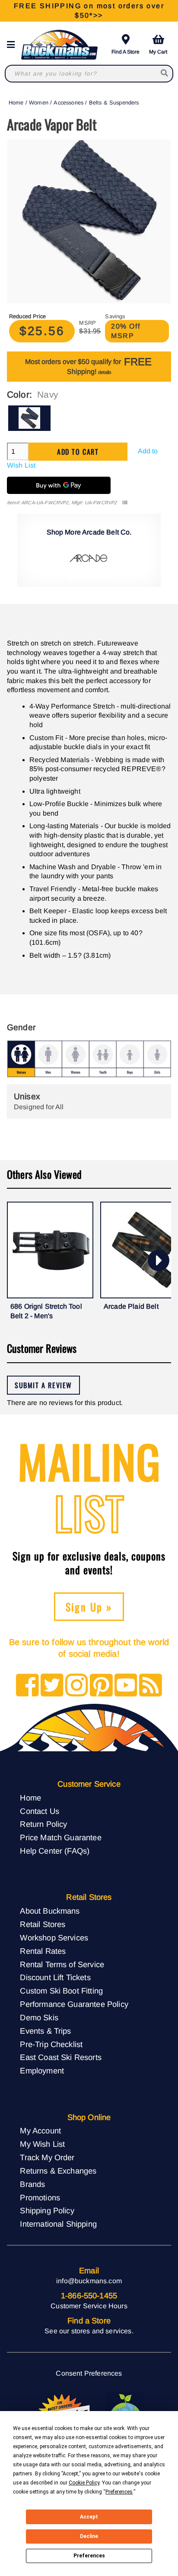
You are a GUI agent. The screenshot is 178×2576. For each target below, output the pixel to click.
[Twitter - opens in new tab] (52, 1686)
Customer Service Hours (89, 2306)
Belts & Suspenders (114, 103)
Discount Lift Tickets (55, 1977)
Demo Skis (39, 2017)
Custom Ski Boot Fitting (61, 1991)
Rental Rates (43, 1951)
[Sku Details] (125, 503)
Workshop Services (54, 1938)
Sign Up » (89, 1607)
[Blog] (151, 1686)
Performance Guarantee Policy (74, 2004)
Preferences (89, 2556)
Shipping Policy (47, 2210)
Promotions (40, 2198)
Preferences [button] (119, 2492)
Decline (89, 2536)
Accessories (68, 103)
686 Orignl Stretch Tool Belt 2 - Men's (46, 1311)
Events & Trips (45, 2031)
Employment (42, 2071)
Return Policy (43, 1824)
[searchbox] (165, 74)
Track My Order (47, 2157)
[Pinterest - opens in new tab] (101, 1686)
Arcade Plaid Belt (131, 1306)
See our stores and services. (89, 2331)
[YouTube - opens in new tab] (126, 1686)
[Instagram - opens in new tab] (77, 1686)
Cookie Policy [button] (84, 2483)
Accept (89, 2517)
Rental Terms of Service (62, 1964)
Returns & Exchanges (58, 2171)
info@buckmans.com (89, 2281)
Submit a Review (43, 1385)
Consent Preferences (89, 2373)
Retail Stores (43, 1924)
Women (39, 103)
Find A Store (126, 52)
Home (16, 103)
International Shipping (58, 2224)
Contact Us (40, 1811)
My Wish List (42, 2144)
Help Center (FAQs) (55, 1851)
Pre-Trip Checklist (51, 2044)
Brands (32, 2184)
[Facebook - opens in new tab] (27, 1686)
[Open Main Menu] (13, 45)
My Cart (158, 52)
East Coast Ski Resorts (61, 2057)
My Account (40, 2131)
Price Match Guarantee (60, 1837)
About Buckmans (50, 1911)
